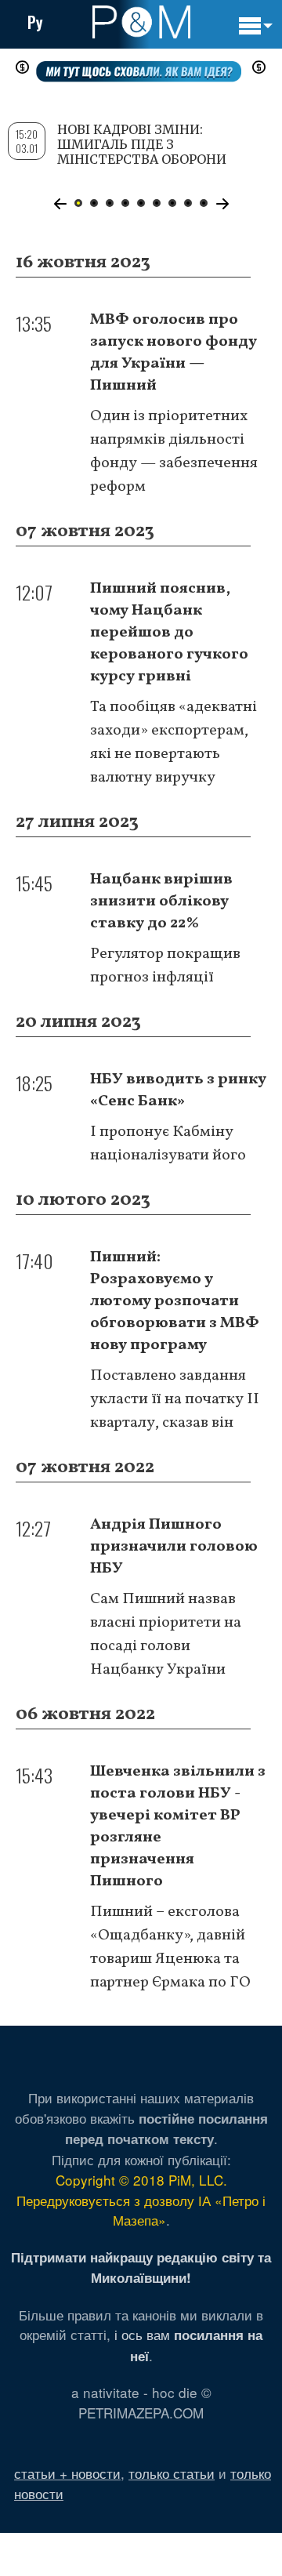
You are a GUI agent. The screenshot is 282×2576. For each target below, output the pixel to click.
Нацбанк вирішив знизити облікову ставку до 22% (161, 902)
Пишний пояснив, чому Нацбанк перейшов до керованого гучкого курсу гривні (169, 633)
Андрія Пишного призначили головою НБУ (174, 1547)
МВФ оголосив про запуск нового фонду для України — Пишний (174, 353)
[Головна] (141, 22)
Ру (35, 22)
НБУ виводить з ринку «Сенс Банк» (178, 1090)
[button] (60, 204)
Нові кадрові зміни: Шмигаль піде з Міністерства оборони (142, 144)
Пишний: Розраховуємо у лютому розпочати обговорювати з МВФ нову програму (175, 1301)
